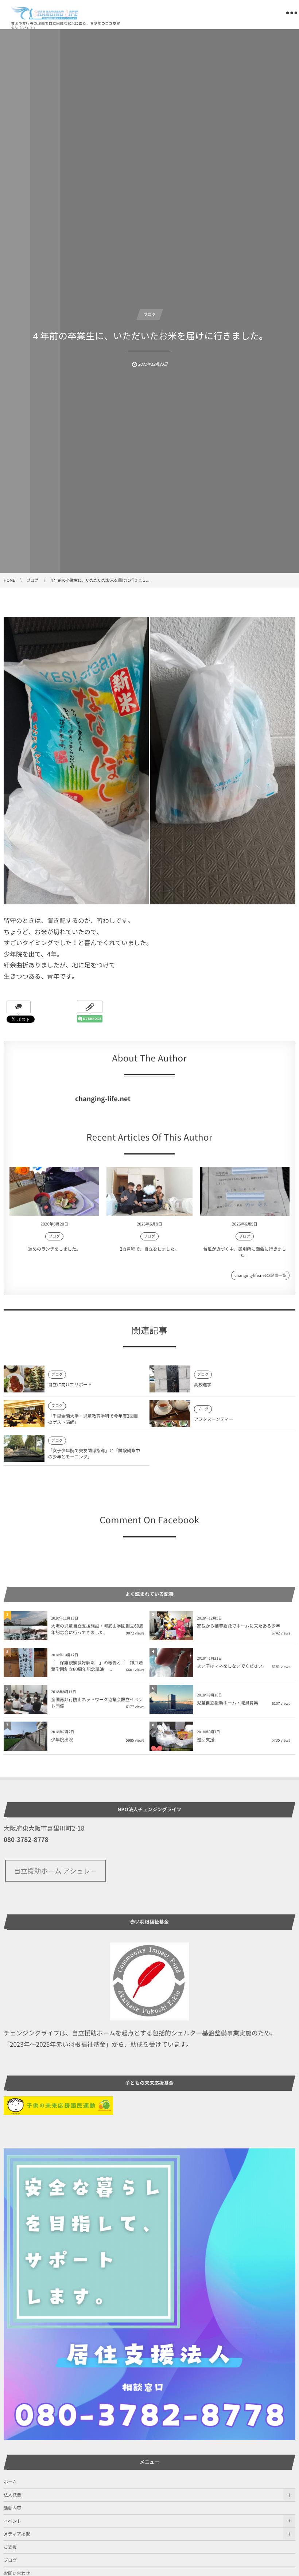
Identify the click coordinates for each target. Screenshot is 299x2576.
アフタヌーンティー (214, 1419)
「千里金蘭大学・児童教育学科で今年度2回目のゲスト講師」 (93, 1419)
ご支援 (10, 2547)
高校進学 (203, 1384)
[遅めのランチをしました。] (54, 1191)
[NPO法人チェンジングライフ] (45, 13)
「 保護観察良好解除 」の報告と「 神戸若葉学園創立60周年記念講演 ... (97, 1666)
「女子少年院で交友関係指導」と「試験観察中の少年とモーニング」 (94, 1453)
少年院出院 (62, 1739)
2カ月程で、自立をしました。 (150, 1249)
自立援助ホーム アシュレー (55, 1871)
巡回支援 (206, 1739)
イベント (12, 2521)
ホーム (10, 2482)
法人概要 (12, 2495)
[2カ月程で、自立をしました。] (149, 1191)
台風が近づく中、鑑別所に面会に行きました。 (245, 1252)
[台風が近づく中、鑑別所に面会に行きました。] (245, 1191)
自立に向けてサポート (70, 1384)
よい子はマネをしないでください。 (232, 1666)
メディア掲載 (17, 2534)
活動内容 (12, 2508)
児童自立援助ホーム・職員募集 (228, 1703)
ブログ (150, 314)
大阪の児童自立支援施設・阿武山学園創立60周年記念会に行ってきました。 (97, 1629)
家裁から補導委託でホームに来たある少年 (238, 1626)
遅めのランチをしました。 (54, 1249)
